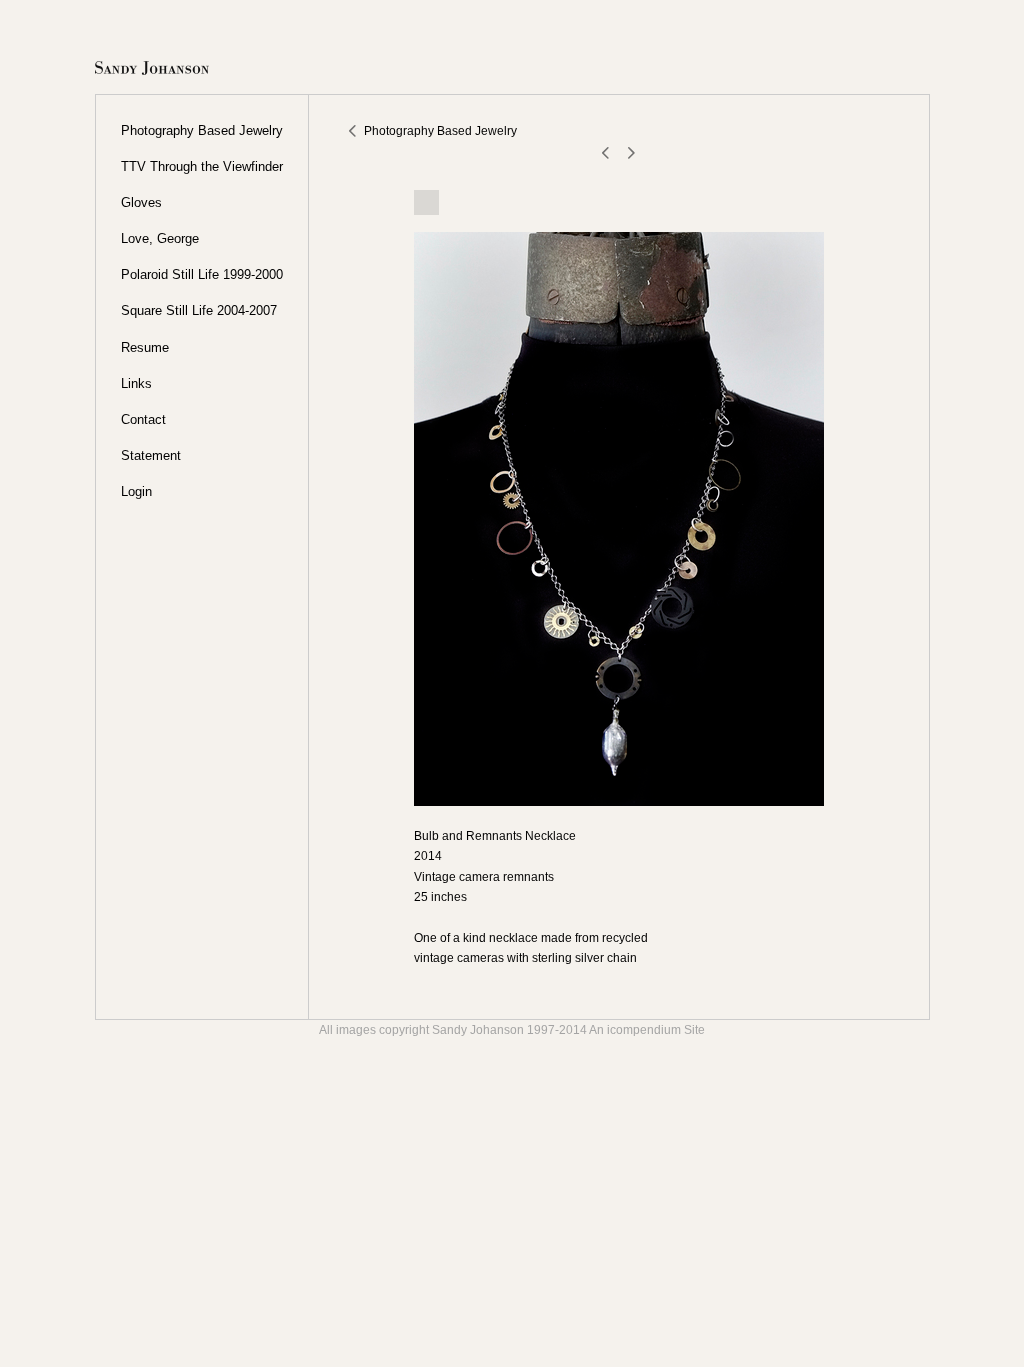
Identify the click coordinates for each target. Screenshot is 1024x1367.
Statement (151, 455)
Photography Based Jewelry (202, 130)
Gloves (141, 202)
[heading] (152, 69)
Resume (145, 347)
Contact (143, 419)
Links (136, 383)
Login (136, 491)
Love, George (160, 238)
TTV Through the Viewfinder (202, 166)
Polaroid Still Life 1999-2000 (202, 274)
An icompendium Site (647, 1030)
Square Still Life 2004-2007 (199, 310)
